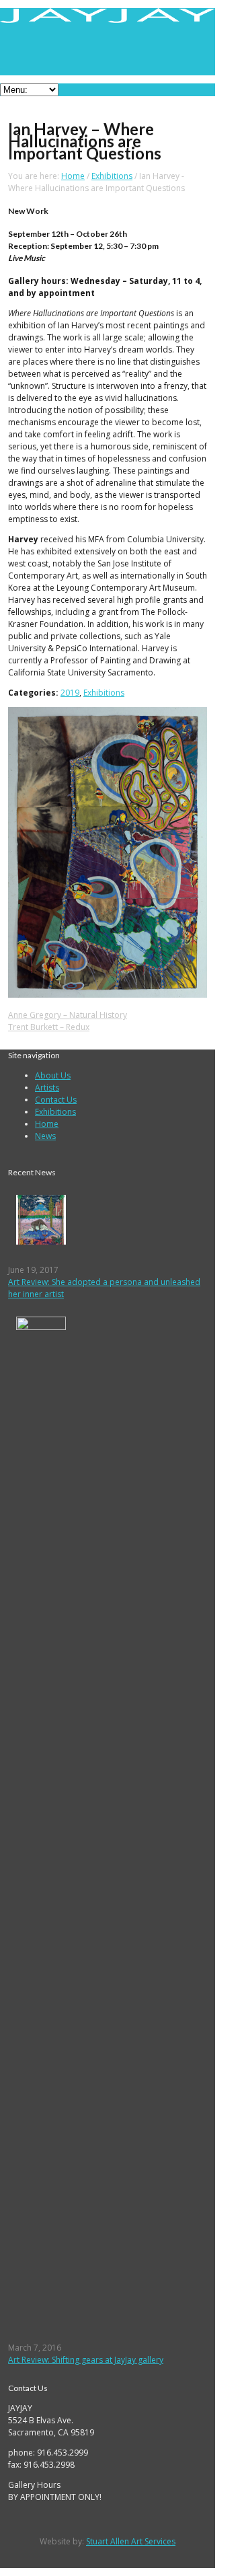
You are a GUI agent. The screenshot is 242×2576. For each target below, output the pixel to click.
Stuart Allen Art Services (131, 2541)
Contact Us (56, 1100)
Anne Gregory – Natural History (68, 1015)
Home (73, 176)
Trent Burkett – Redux (49, 1027)
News (45, 1136)
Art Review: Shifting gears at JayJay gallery (86, 2360)
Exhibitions (112, 176)
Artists (47, 1088)
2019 (70, 693)
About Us (53, 1075)
